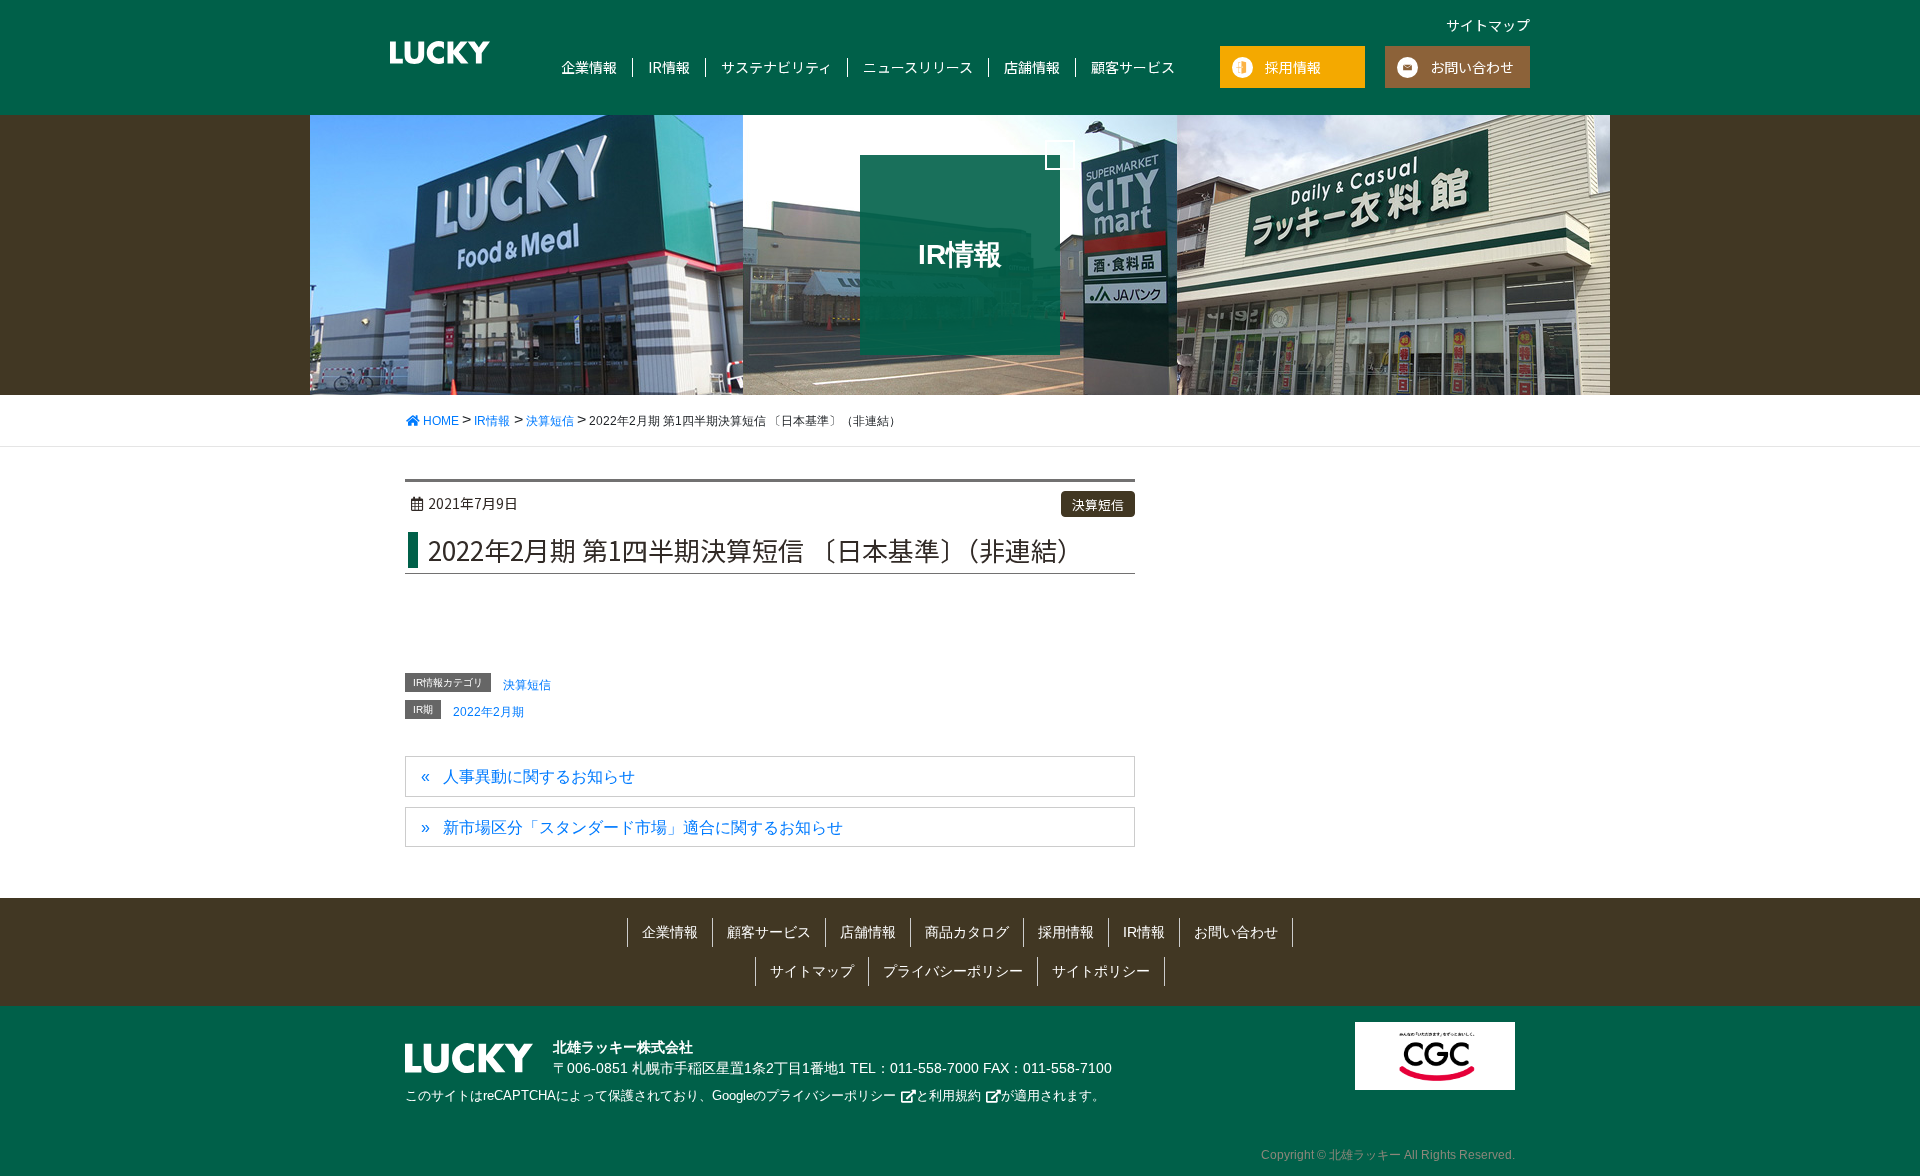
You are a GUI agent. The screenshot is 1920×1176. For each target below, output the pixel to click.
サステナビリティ (776, 67)
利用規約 (955, 1095)
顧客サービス (1133, 67)
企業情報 (589, 67)
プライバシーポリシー (953, 971)
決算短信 (1098, 504)
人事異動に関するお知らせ (539, 776)
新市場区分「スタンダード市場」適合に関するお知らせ (643, 827)
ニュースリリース (918, 67)
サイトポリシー (1101, 971)
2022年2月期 (488, 712)
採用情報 (1293, 67)
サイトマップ (1488, 25)
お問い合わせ (1472, 67)
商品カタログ (967, 932)
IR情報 (669, 67)
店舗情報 (1032, 67)
